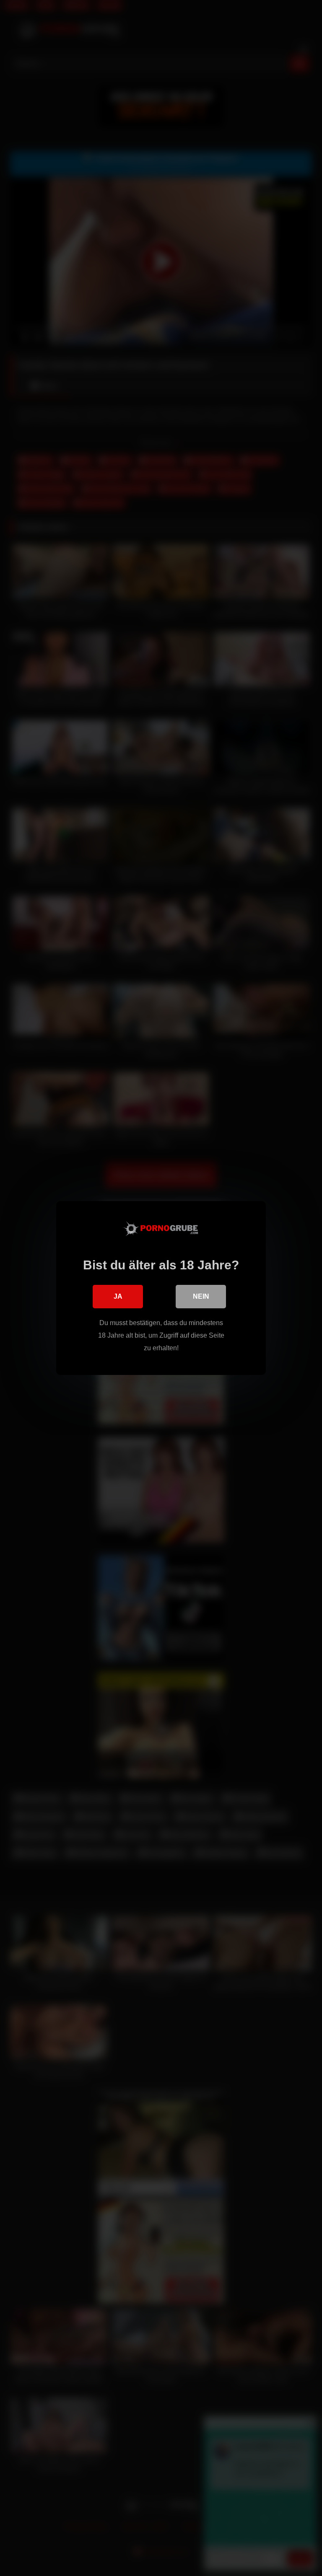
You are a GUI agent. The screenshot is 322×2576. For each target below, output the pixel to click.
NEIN (201, 1296)
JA (118, 1296)
